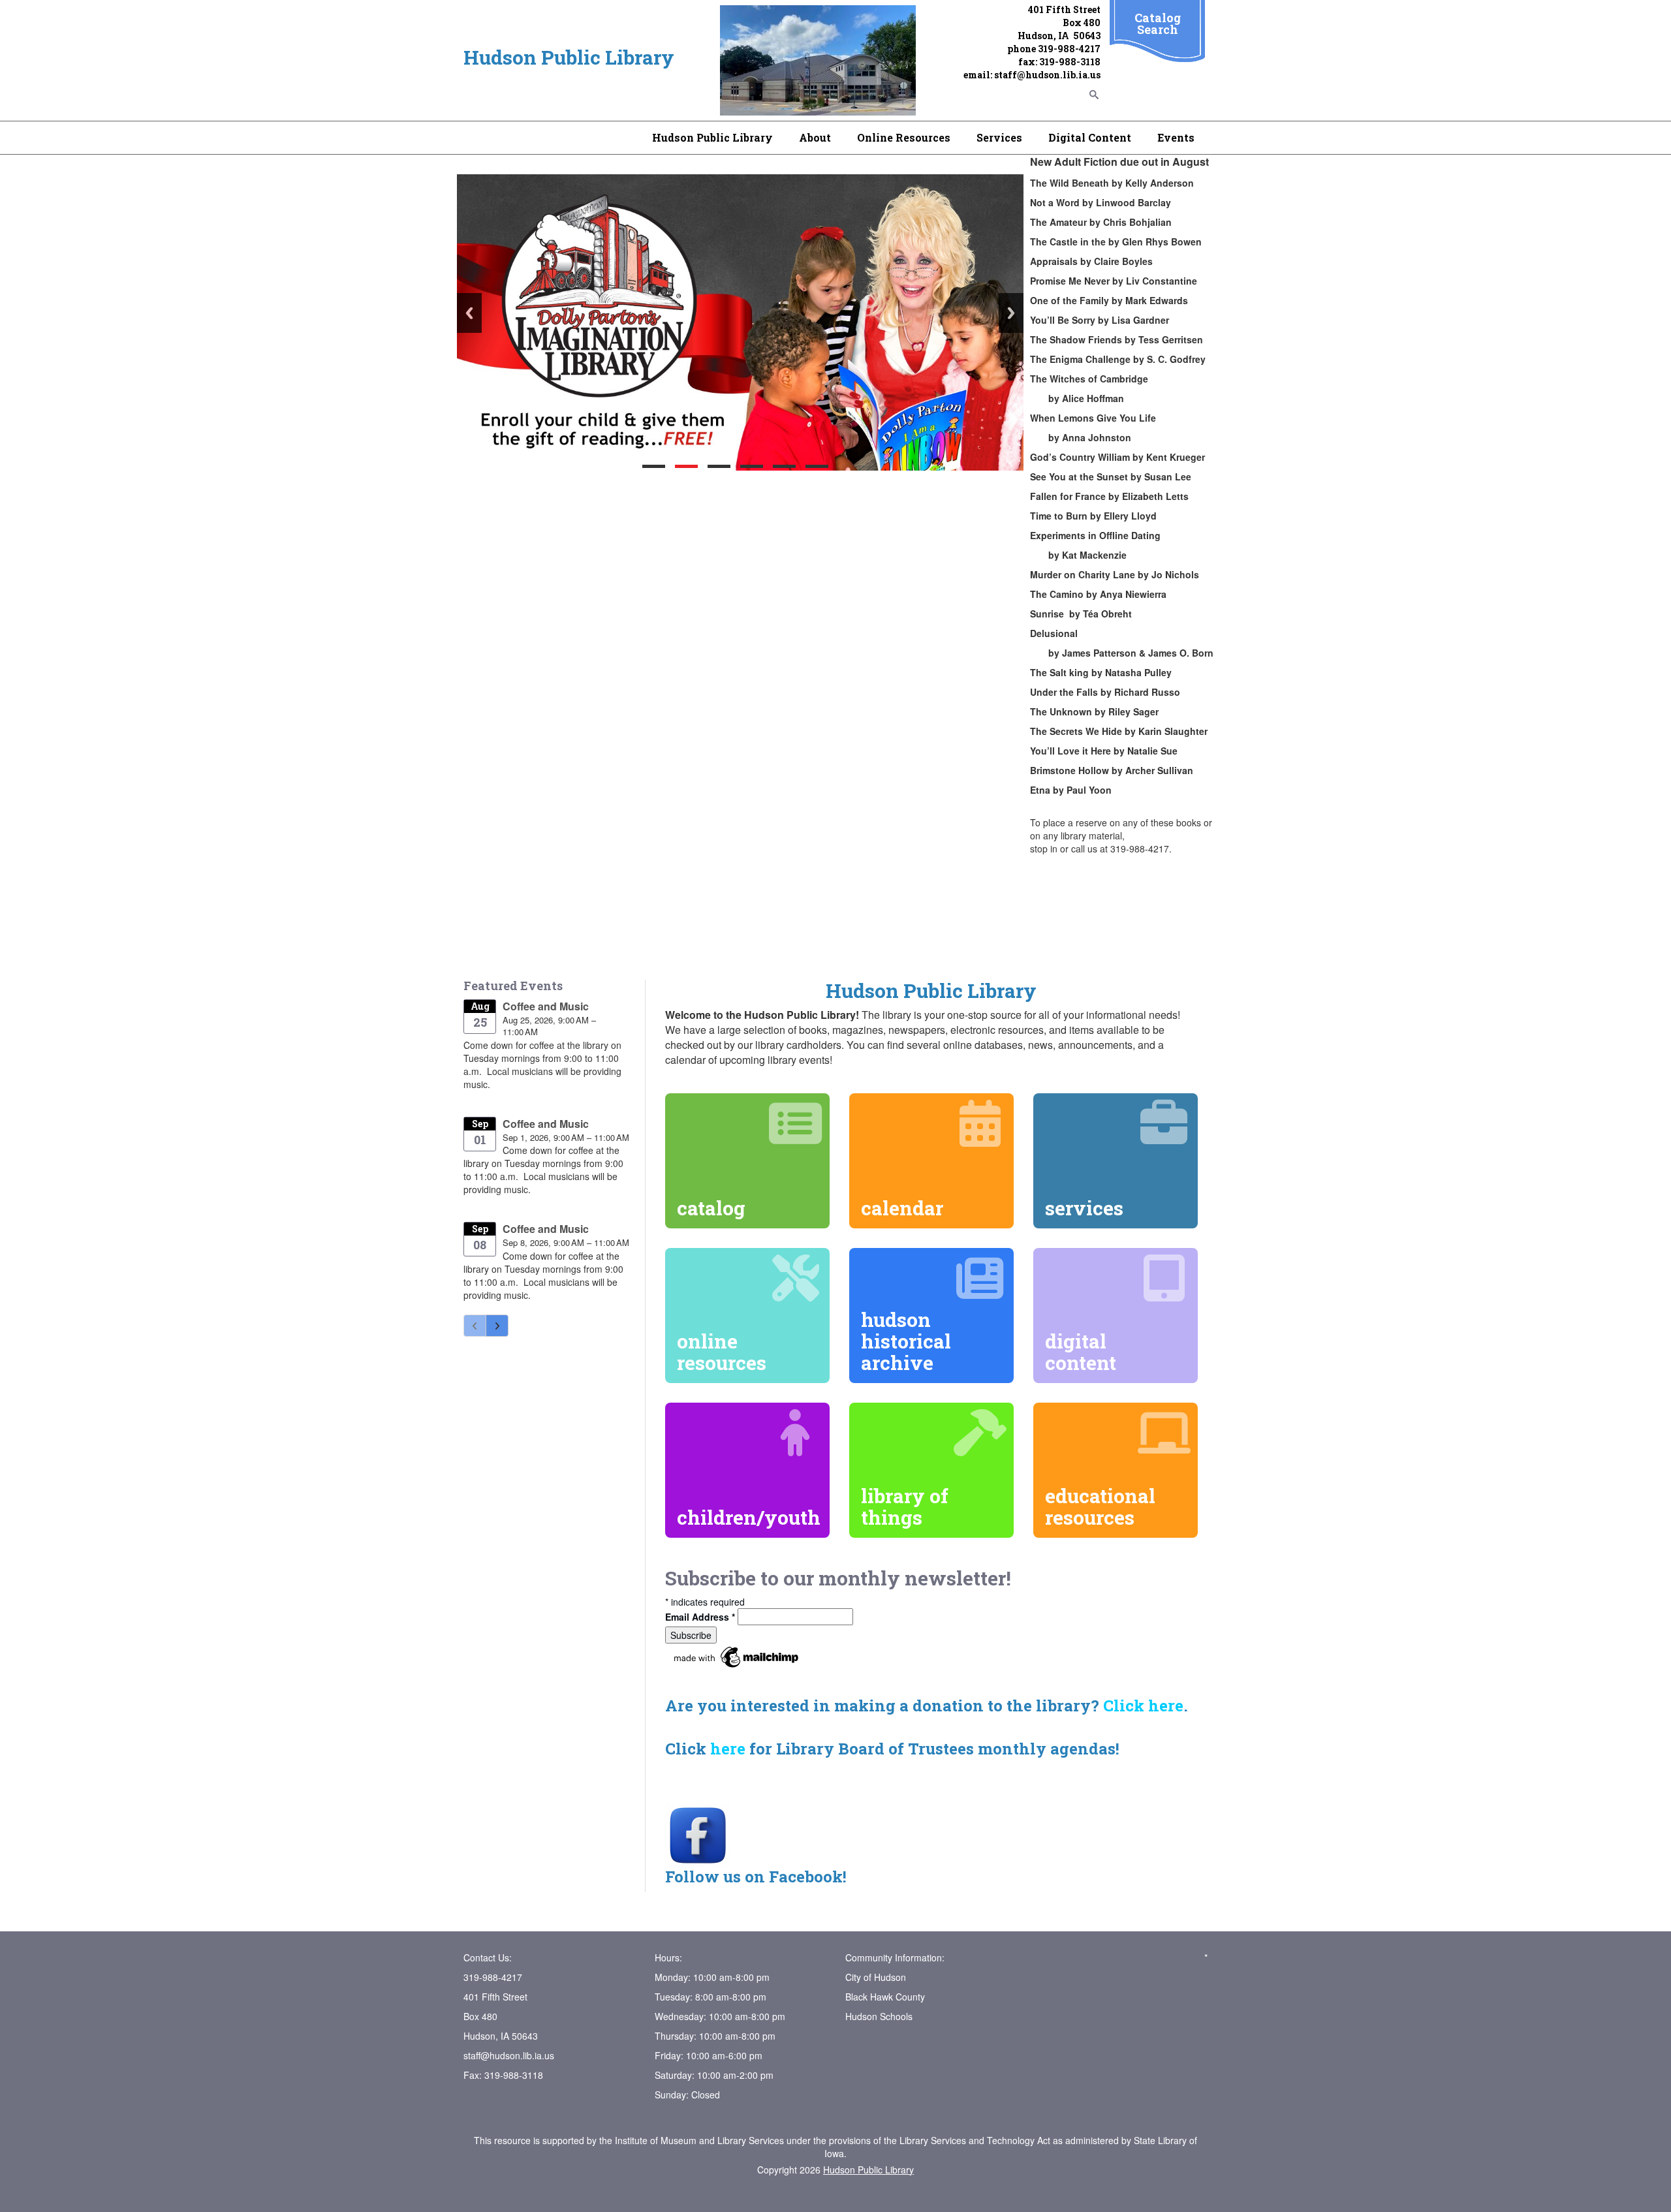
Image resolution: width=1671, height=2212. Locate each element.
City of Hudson (876, 1977)
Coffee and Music (546, 1006)
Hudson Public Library (712, 137)
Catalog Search (1158, 23)
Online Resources (904, 137)
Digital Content (1090, 137)
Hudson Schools (879, 2016)
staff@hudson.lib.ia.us (1047, 75)
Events (1176, 137)
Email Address (700, 1617)
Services (999, 137)
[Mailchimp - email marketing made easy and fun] (737, 1655)
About (815, 137)
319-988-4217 (1069, 49)
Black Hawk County (885, 1997)
